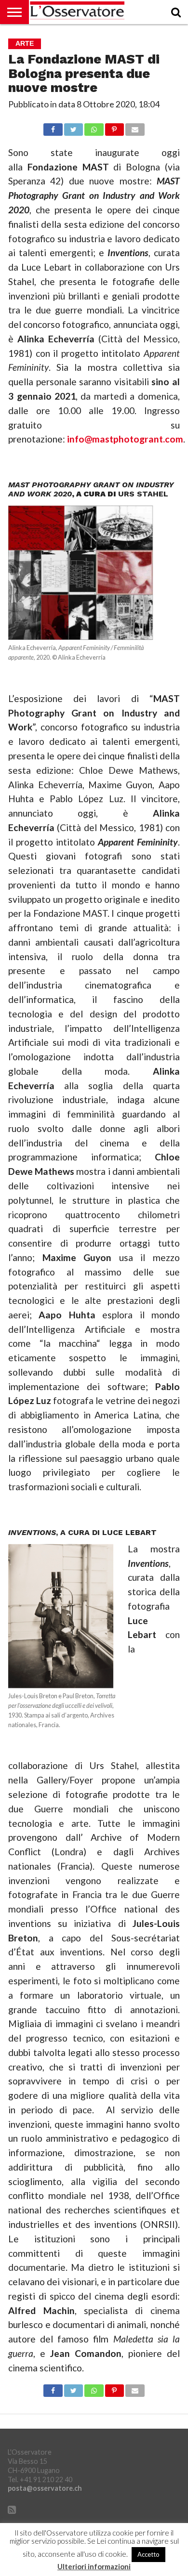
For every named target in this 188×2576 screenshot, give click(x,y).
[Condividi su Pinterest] (114, 127)
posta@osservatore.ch (45, 2488)
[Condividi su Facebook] (53, 127)
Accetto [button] (148, 2554)
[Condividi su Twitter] (74, 127)
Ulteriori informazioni (94, 2567)
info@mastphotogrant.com (125, 439)
